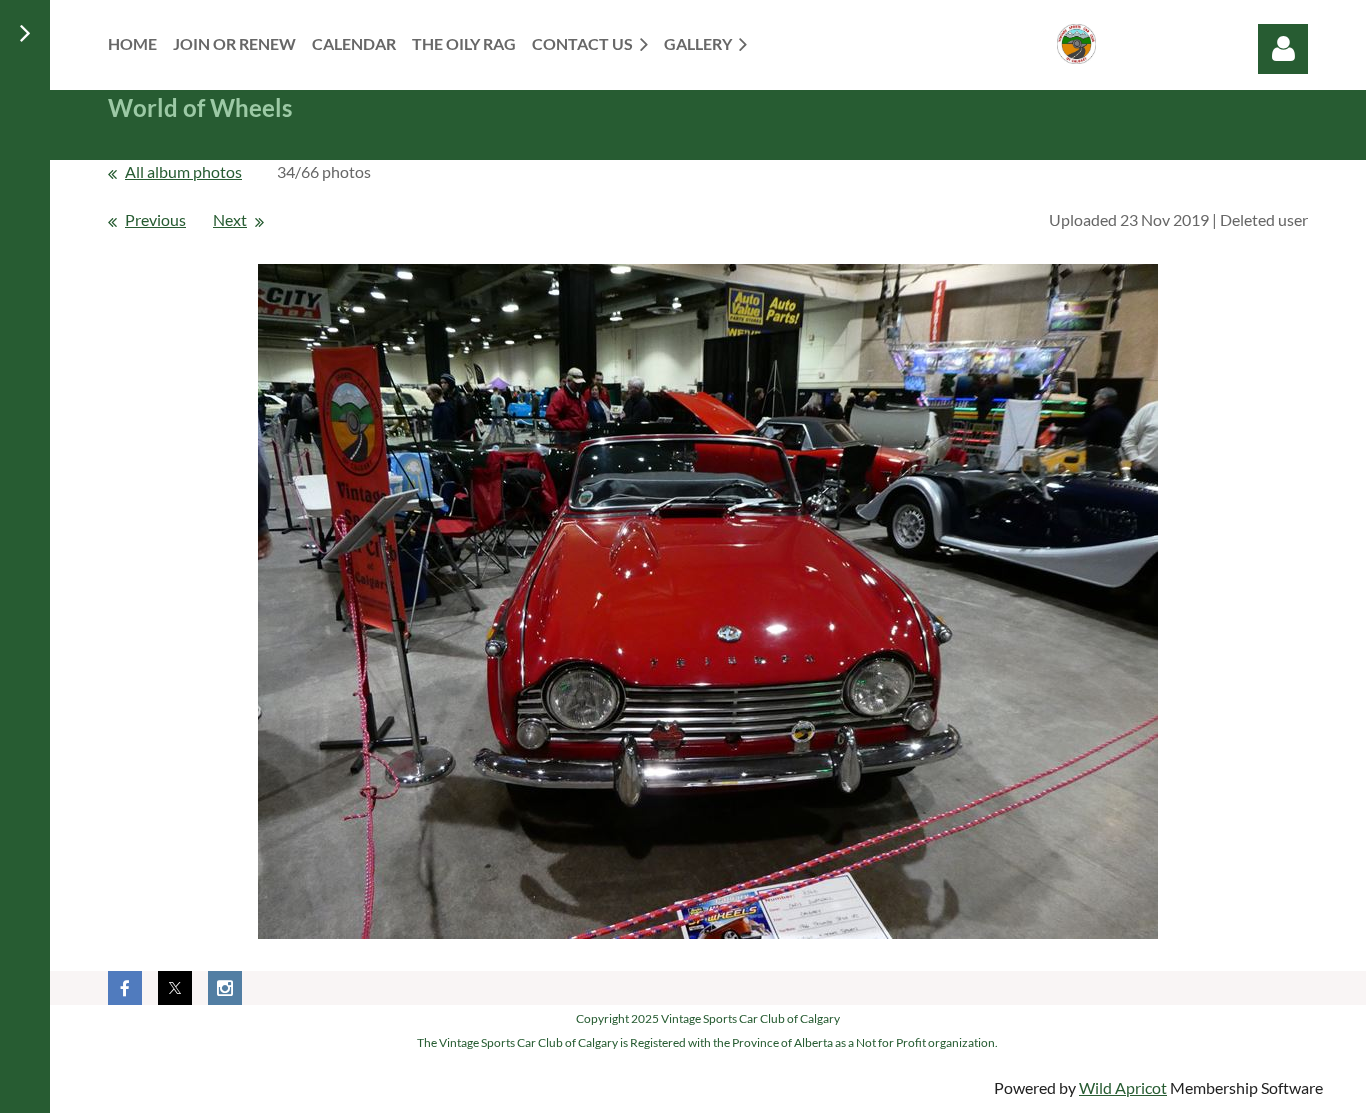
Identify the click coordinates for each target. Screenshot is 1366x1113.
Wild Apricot (1123, 1087)
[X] (175, 988)
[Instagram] (225, 988)
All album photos (183, 171)
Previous (155, 219)
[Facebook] (125, 988)
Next (230, 219)
